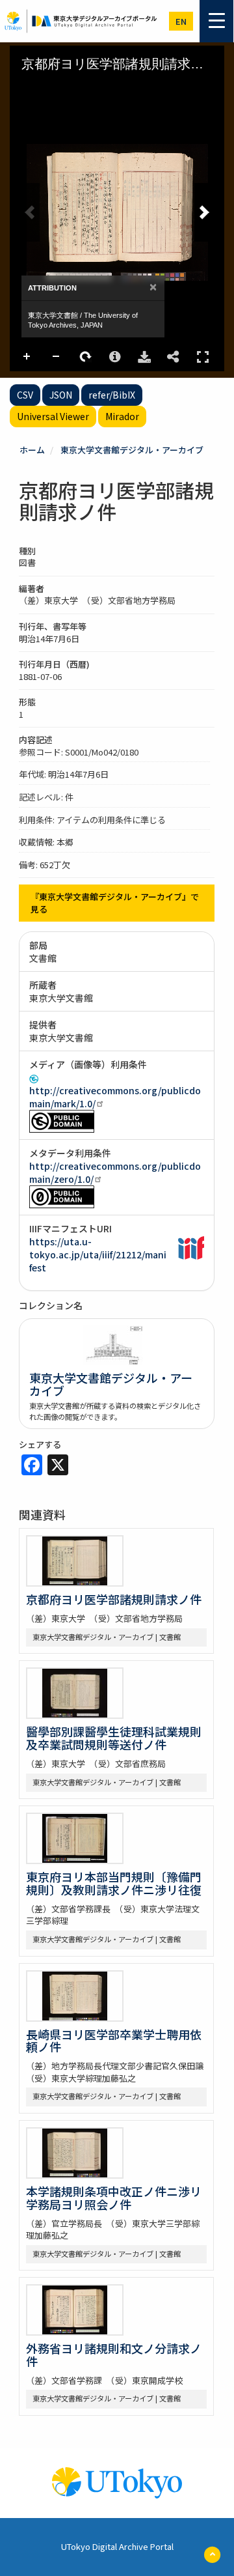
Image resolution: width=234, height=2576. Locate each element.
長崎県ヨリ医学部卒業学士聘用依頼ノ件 (114, 2041)
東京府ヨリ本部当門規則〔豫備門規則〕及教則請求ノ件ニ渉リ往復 (114, 1883)
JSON (61, 395)
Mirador (122, 416)
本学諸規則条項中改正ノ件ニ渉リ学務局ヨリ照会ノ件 (114, 2198)
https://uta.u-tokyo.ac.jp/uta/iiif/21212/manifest (98, 1254)
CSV (25, 395)
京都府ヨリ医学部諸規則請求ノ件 (114, 1599)
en (181, 21)
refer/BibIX (112, 395)
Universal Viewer (53, 416)
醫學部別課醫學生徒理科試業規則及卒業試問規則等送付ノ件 (114, 1738)
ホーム (32, 450)
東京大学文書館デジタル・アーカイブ (132, 450)
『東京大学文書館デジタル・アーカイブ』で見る (115, 903)
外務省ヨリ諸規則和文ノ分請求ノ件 (114, 2355)
